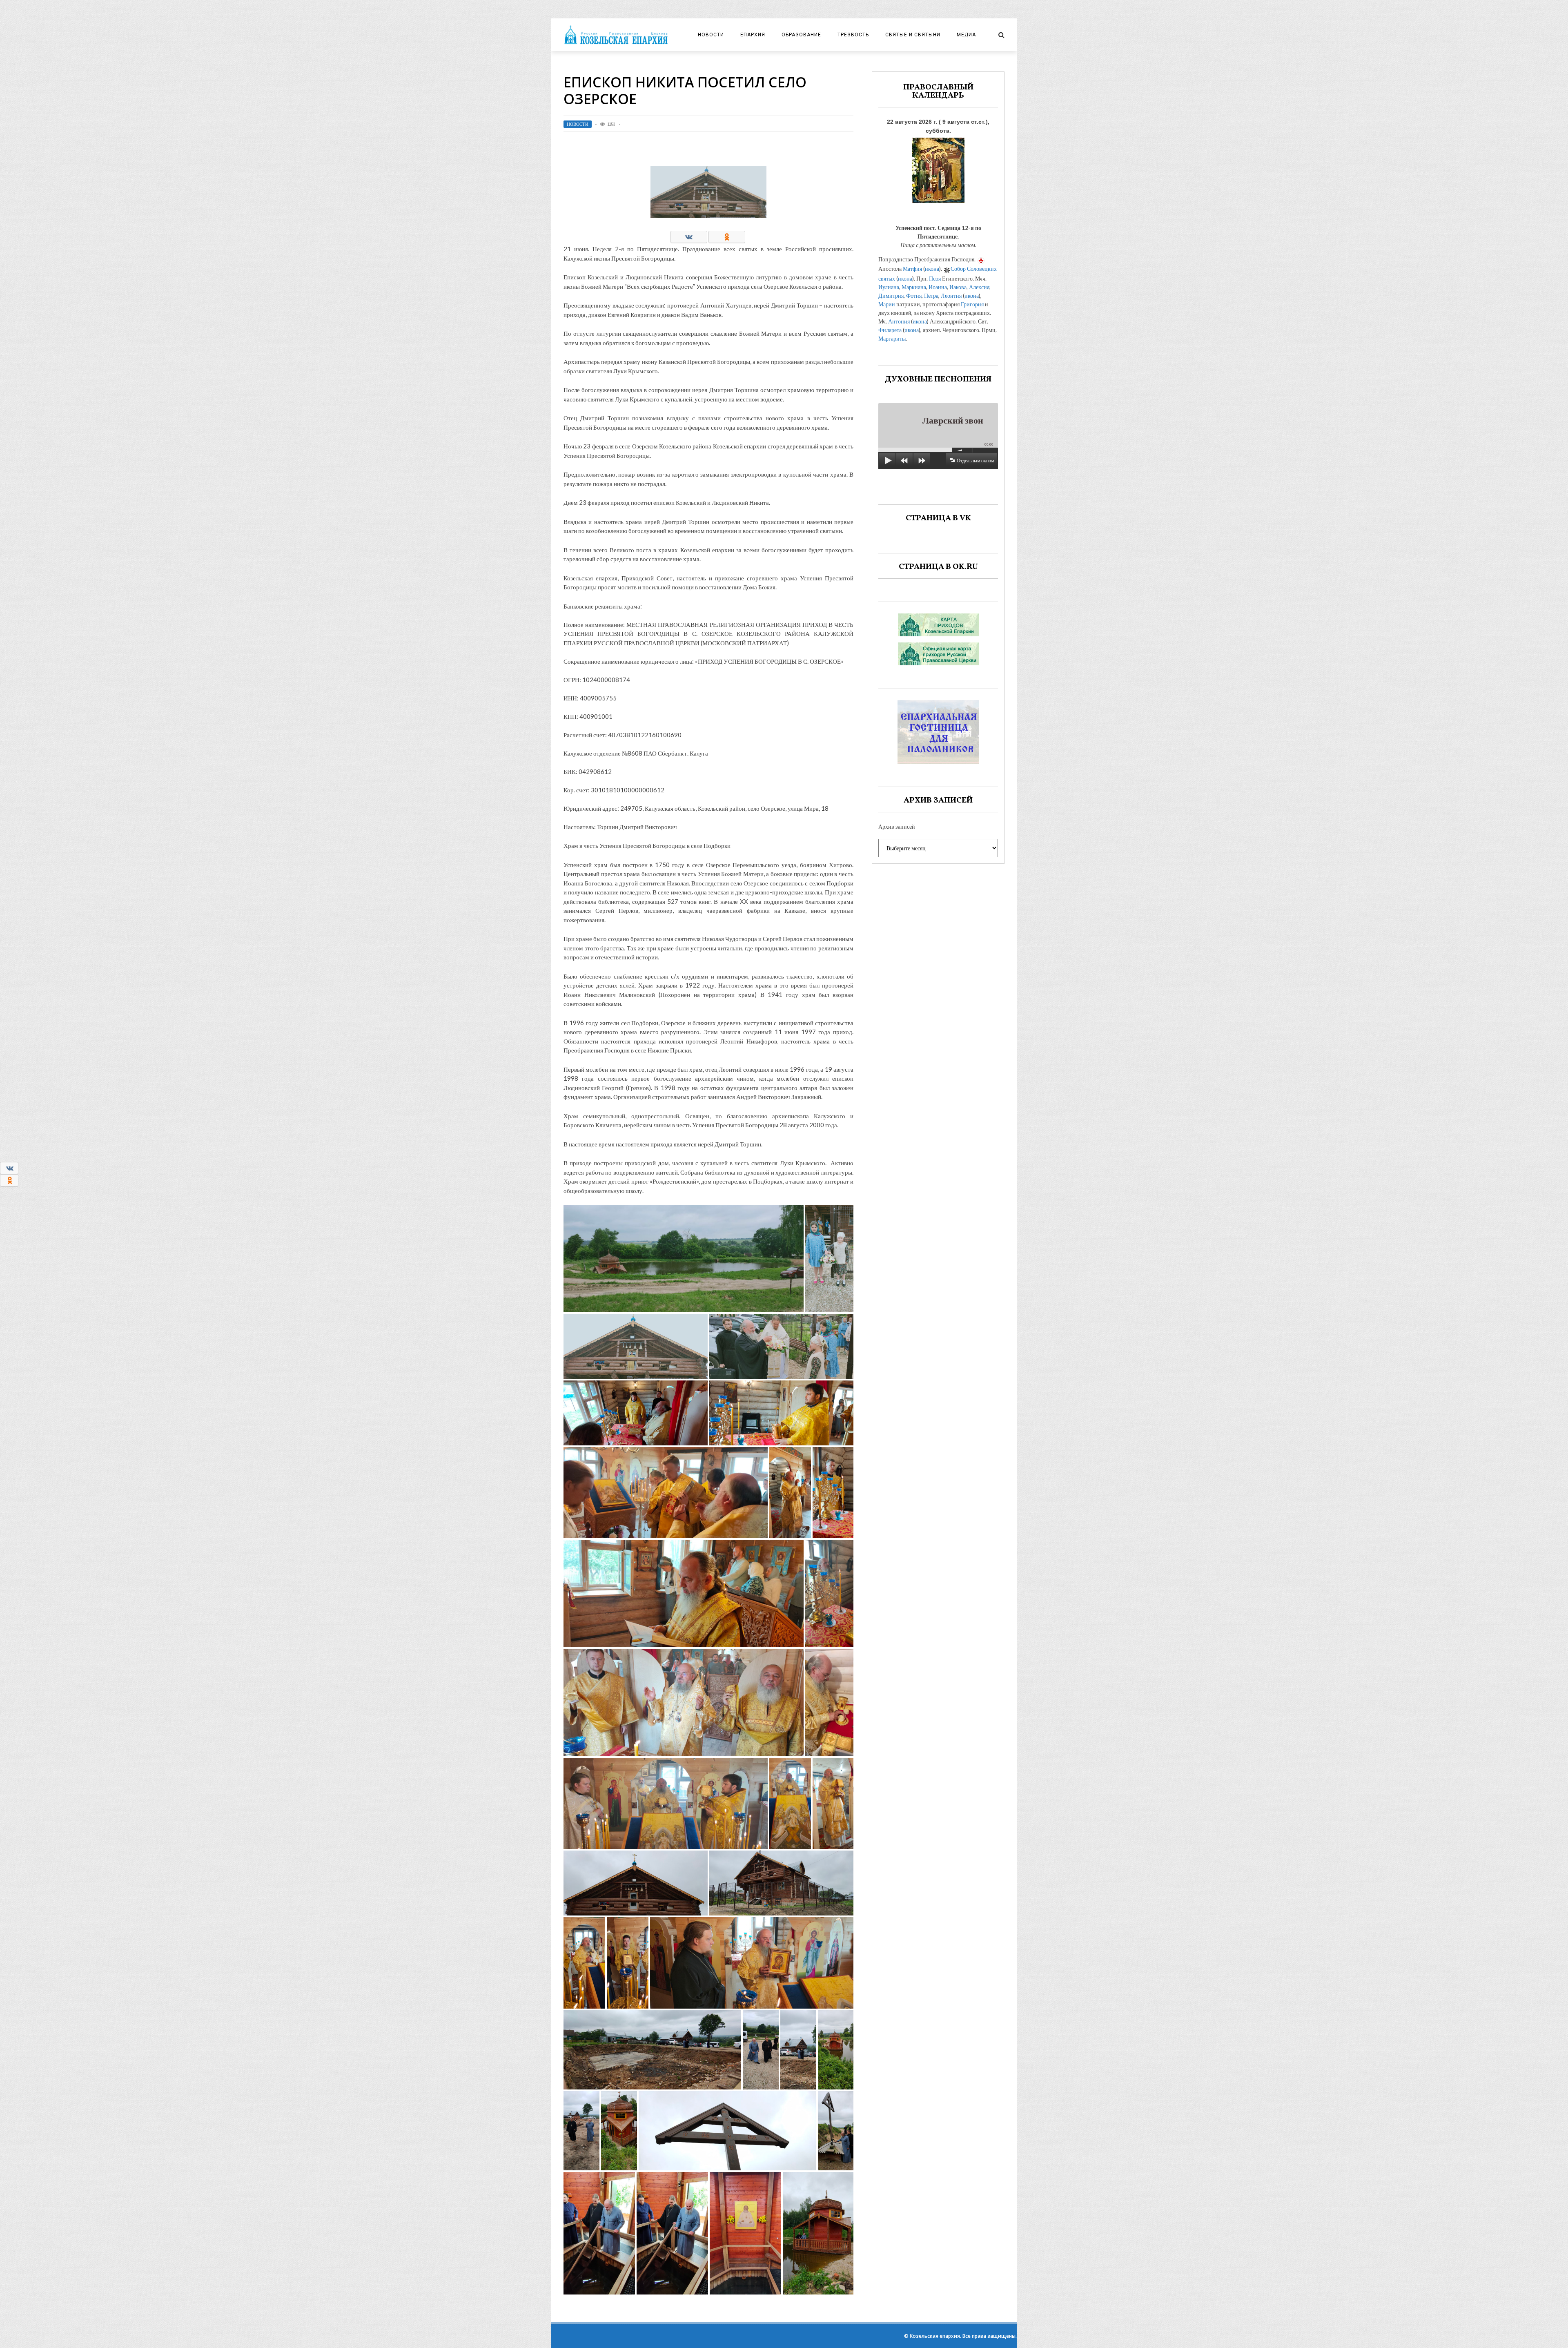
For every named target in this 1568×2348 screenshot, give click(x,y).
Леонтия (951, 295)
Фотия (914, 295)
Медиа (966, 35)
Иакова (958, 287)
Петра (931, 295)
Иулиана (889, 287)
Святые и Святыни (913, 35)
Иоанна (938, 287)
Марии (887, 304)
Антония (899, 321)
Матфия (912, 269)
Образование (801, 35)
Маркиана (914, 287)
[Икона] (938, 168)
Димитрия (891, 295)
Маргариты (892, 338)
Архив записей (897, 826)
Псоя (935, 278)
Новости (711, 35)
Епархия (753, 35)
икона (932, 269)
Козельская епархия (935, 2336)
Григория (972, 304)
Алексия (979, 287)
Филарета (890, 330)
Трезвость (853, 35)
